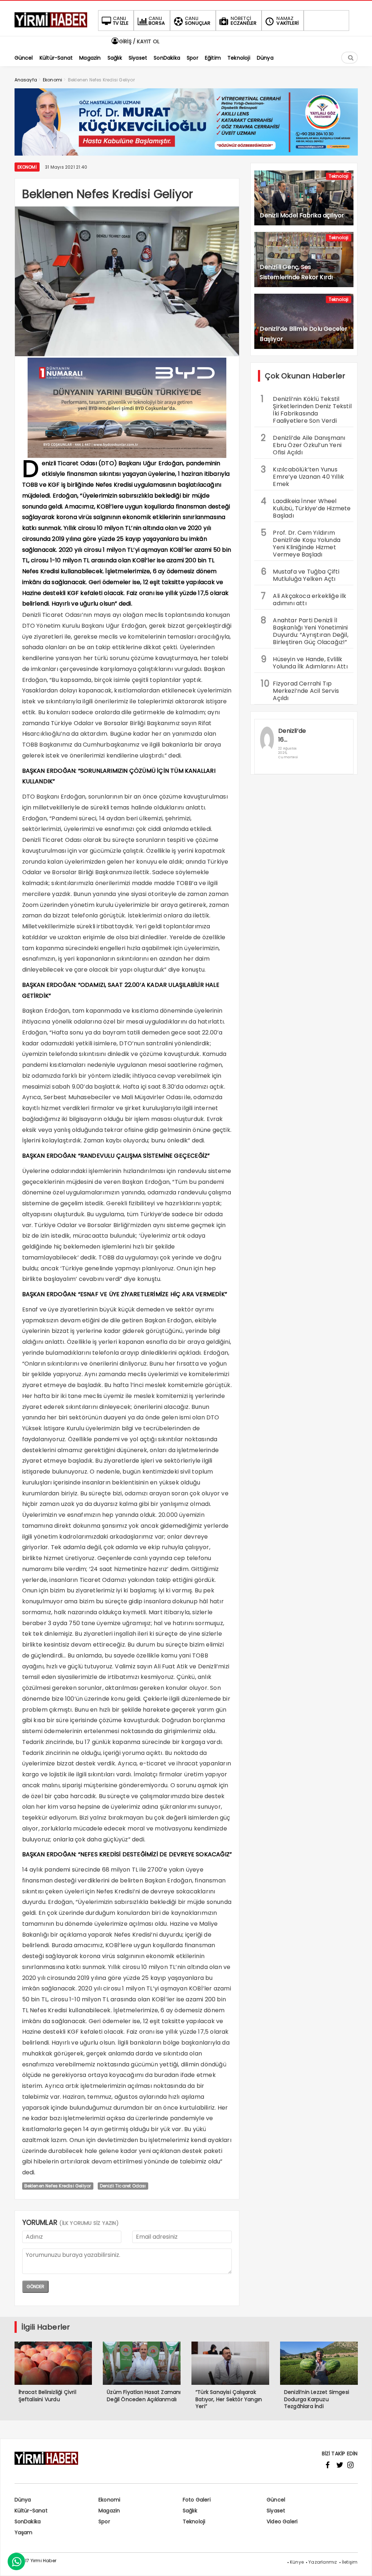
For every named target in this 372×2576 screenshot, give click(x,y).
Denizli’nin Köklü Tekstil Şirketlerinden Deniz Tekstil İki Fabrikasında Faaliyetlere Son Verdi (306, 409)
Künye (297, 2562)
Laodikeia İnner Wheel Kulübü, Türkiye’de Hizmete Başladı (306, 507)
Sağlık (190, 2511)
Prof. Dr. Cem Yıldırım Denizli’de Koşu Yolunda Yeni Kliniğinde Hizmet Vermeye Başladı (301, 543)
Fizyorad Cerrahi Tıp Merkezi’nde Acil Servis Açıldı (300, 690)
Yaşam (24, 2532)
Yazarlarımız (323, 2562)
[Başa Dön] (359, 2563)
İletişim (350, 2562)
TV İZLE (121, 21)
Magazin (109, 2511)
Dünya (23, 2500)
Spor (104, 2521)
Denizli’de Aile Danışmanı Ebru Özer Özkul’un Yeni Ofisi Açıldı (303, 444)
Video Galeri (282, 2521)
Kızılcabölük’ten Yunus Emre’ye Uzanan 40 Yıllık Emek (302, 476)
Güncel (276, 2500)
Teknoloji (339, 176)
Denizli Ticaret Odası (123, 2186)
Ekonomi (27, 167)
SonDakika (28, 2521)
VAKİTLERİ (288, 21)
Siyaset (276, 2511)
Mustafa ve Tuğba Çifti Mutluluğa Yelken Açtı (300, 574)
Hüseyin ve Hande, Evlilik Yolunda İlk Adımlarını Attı (304, 662)
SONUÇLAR (198, 21)
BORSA (157, 21)
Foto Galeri (197, 2500)
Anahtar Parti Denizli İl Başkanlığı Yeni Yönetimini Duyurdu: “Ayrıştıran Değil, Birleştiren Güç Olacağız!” (304, 630)
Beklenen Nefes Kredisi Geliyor (58, 2186)
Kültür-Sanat (31, 2511)
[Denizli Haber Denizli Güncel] (51, 27)
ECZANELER (244, 21)
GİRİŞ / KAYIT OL (139, 41)
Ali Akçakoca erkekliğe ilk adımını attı (304, 599)
